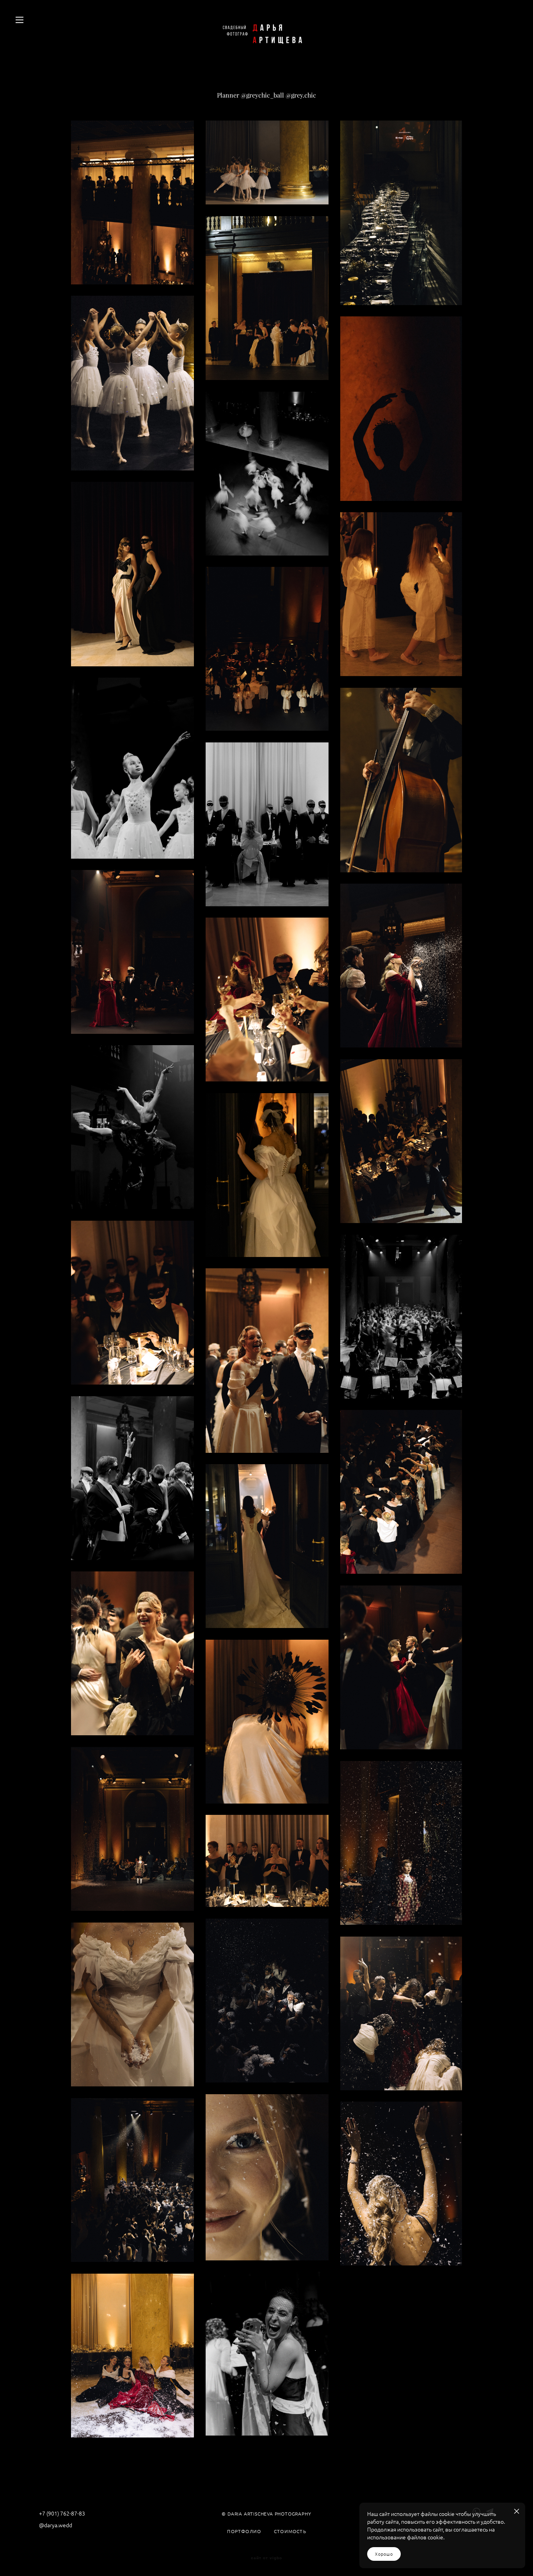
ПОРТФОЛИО (244, 2532)
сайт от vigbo (266, 2558)
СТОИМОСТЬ (290, 2532)
